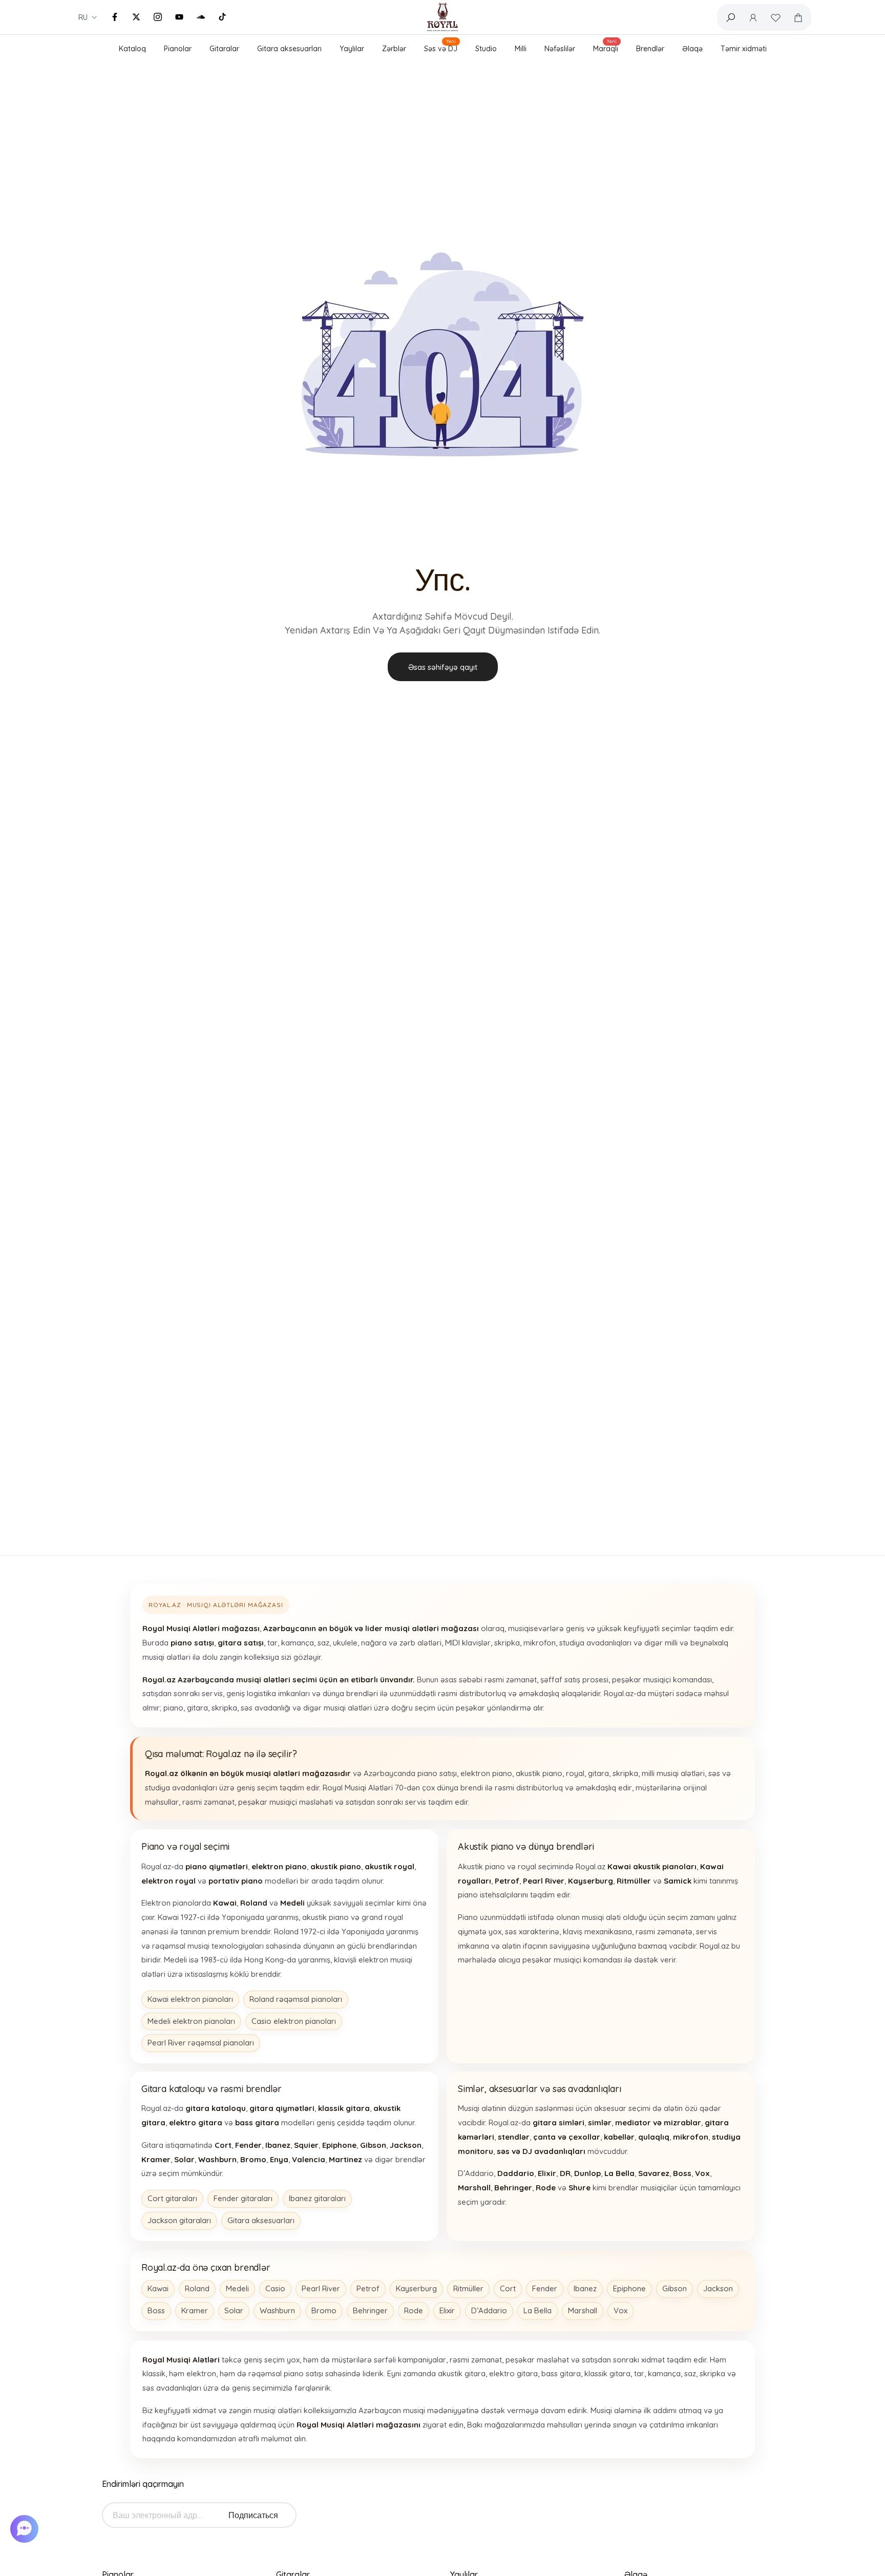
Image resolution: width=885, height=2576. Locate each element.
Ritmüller (468, 2288)
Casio (275, 2288)
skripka (507, 1643)
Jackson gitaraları (179, 2220)
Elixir (447, 2310)
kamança (298, 1643)
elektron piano (486, 1773)
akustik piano (539, 1773)
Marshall (583, 2310)
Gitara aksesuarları (289, 49)
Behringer (370, 2310)
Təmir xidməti (744, 49)
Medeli (237, 2288)
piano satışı (437, 1773)
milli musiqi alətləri (673, 1773)
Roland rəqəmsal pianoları (296, 1999)
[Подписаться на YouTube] (179, 17)
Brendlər (650, 49)
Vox (620, 2310)
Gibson (675, 2288)
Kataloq (132, 49)
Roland (197, 2288)
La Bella (538, 2310)
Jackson (718, 2288)
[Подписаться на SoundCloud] (201, 17)
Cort (508, 2288)
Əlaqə (692, 49)
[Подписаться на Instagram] (158, 17)
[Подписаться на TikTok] (222, 17)
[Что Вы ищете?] (730, 17)
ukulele (345, 1643)
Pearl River (321, 2288)
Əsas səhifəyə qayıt (443, 667)
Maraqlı (606, 47)
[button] (26, 2529)
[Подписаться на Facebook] (115, 17)
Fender (545, 2288)
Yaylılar (352, 49)
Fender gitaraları (243, 2198)
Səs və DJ (441, 47)
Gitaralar (224, 49)
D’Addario (489, 2310)
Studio (486, 49)
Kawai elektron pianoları (190, 1999)
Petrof (368, 2288)
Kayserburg (416, 2288)
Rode (414, 2310)
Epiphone (629, 2288)
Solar (234, 2310)
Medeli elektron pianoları (191, 2021)
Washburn (277, 2310)
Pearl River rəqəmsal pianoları (201, 2043)
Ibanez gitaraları (317, 2198)
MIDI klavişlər (468, 1643)
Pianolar (178, 49)
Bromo (324, 2310)
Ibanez (585, 2288)
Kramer (195, 2310)
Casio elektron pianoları (294, 2021)
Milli (521, 49)
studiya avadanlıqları (595, 1643)
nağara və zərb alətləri (401, 1643)
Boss (156, 2310)
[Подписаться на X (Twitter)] (136, 17)
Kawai (158, 2288)
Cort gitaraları (172, 2198)
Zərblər (394, 49)
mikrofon (540, 1643)
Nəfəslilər (560, 49)
